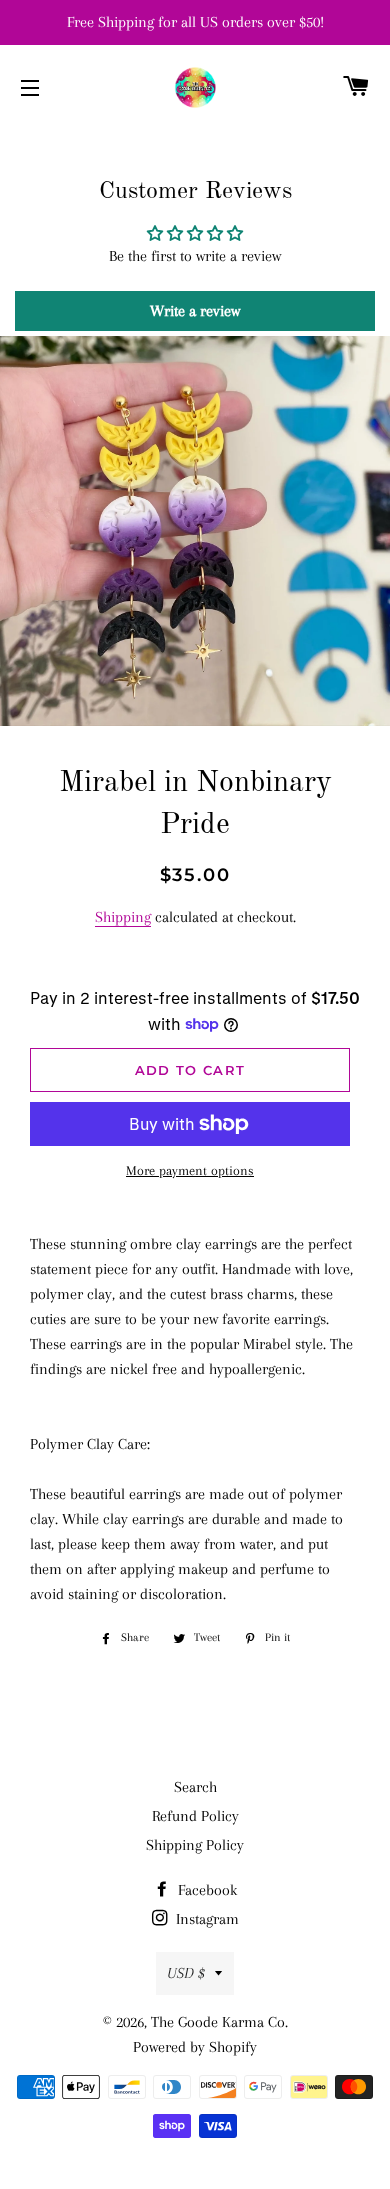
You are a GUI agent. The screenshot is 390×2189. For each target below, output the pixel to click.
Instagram (205, 1919)
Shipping (123, 917)
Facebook (205, 1890)
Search (195, 1787)
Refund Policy (195, 1816)
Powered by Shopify (195, 2047)
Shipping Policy (195, 1845)
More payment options (190, 1170)
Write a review (195, 311)
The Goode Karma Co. (219, 2022)
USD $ (186, 1973)
